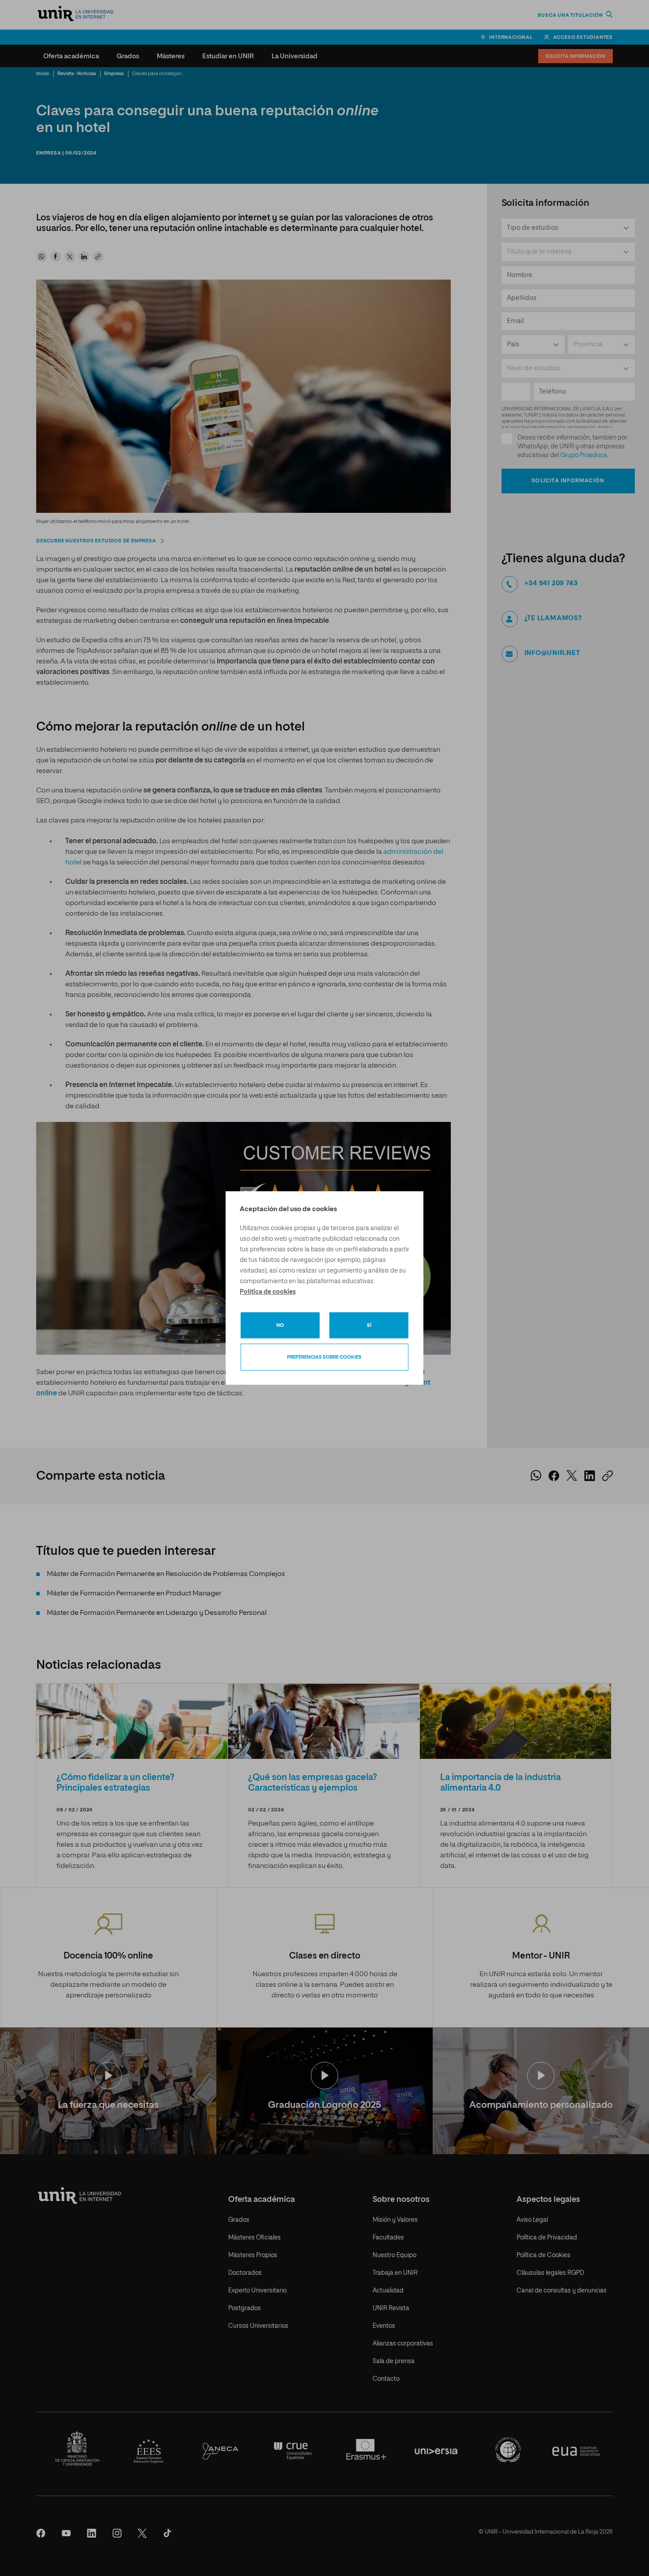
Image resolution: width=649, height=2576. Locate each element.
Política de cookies (268, 1292)
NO (280, 1325)
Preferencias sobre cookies (324, 1357)
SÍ (369, 1325)
